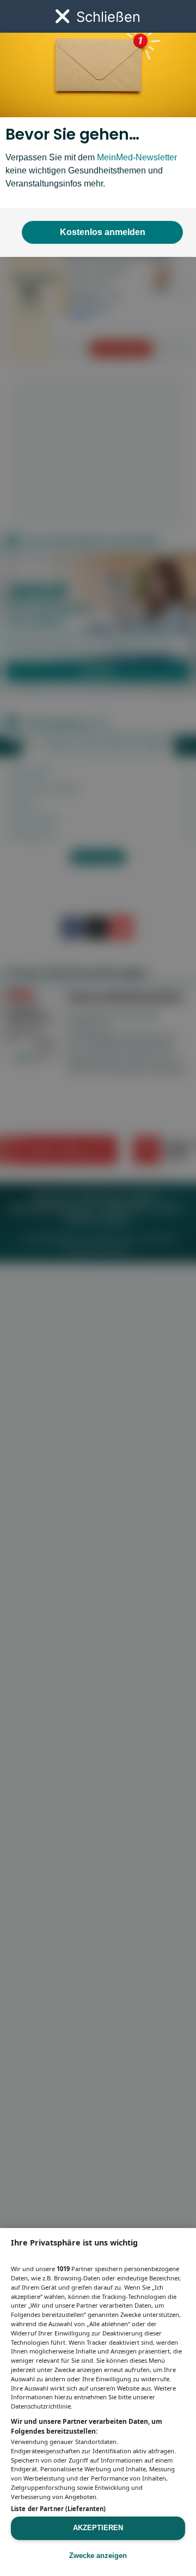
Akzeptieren (98, 2528)
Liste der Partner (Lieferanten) (58, 2509)
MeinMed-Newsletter (137, 157)
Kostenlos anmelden (103, 232)
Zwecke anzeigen (98, 2556)
